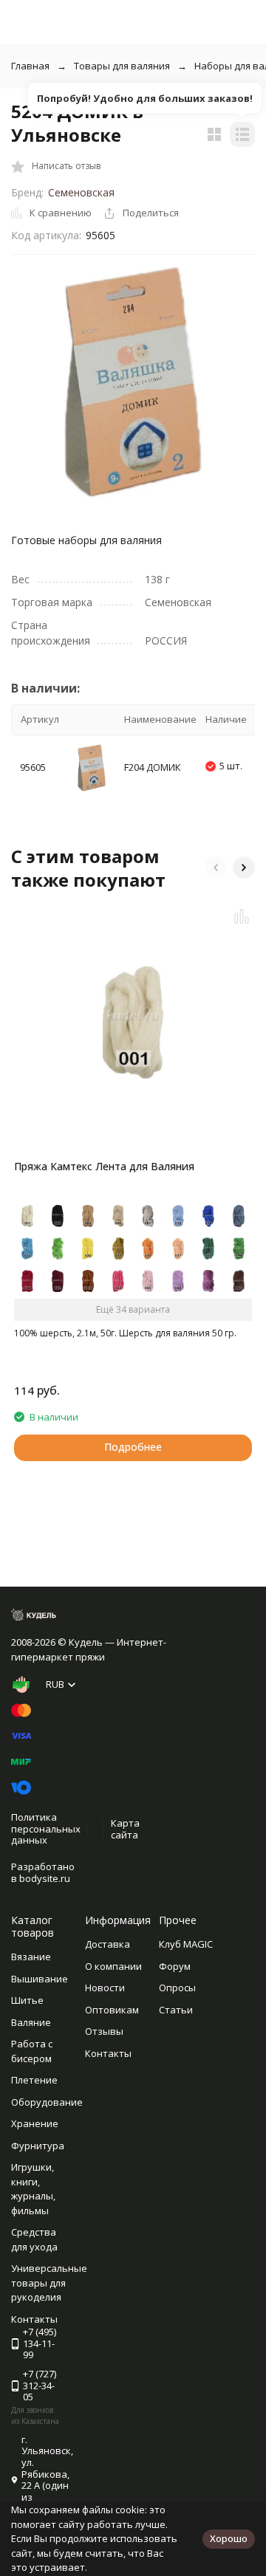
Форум (175, 1966)
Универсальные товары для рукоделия (49, 2283)
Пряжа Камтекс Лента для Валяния (104, 1166)
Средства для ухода (34, 2239)
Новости (105, 1988)
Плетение (34, 2080)
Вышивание (40, 1979)
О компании (113, 1966)
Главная (30, 66)
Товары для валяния (122, 66)
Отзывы (104, 2031)
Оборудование (47, 2102)
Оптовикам (112, 2010)
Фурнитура (38, 2146)
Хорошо (229, 2538)
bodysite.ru (45, 1878)
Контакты (108, 2053)
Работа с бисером (32, 2051)
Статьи (176, 2010)
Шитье (27, 2000)
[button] (216, 868)
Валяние (31, 2022)
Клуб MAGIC (186, 1944)
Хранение (35, 2123)
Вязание (31, 1957)
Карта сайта (125, 1829)
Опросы (177, 1988)
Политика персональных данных (46, 1828)
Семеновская (81, 192)
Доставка (108, 1944)
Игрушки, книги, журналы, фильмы (33, 2189)
